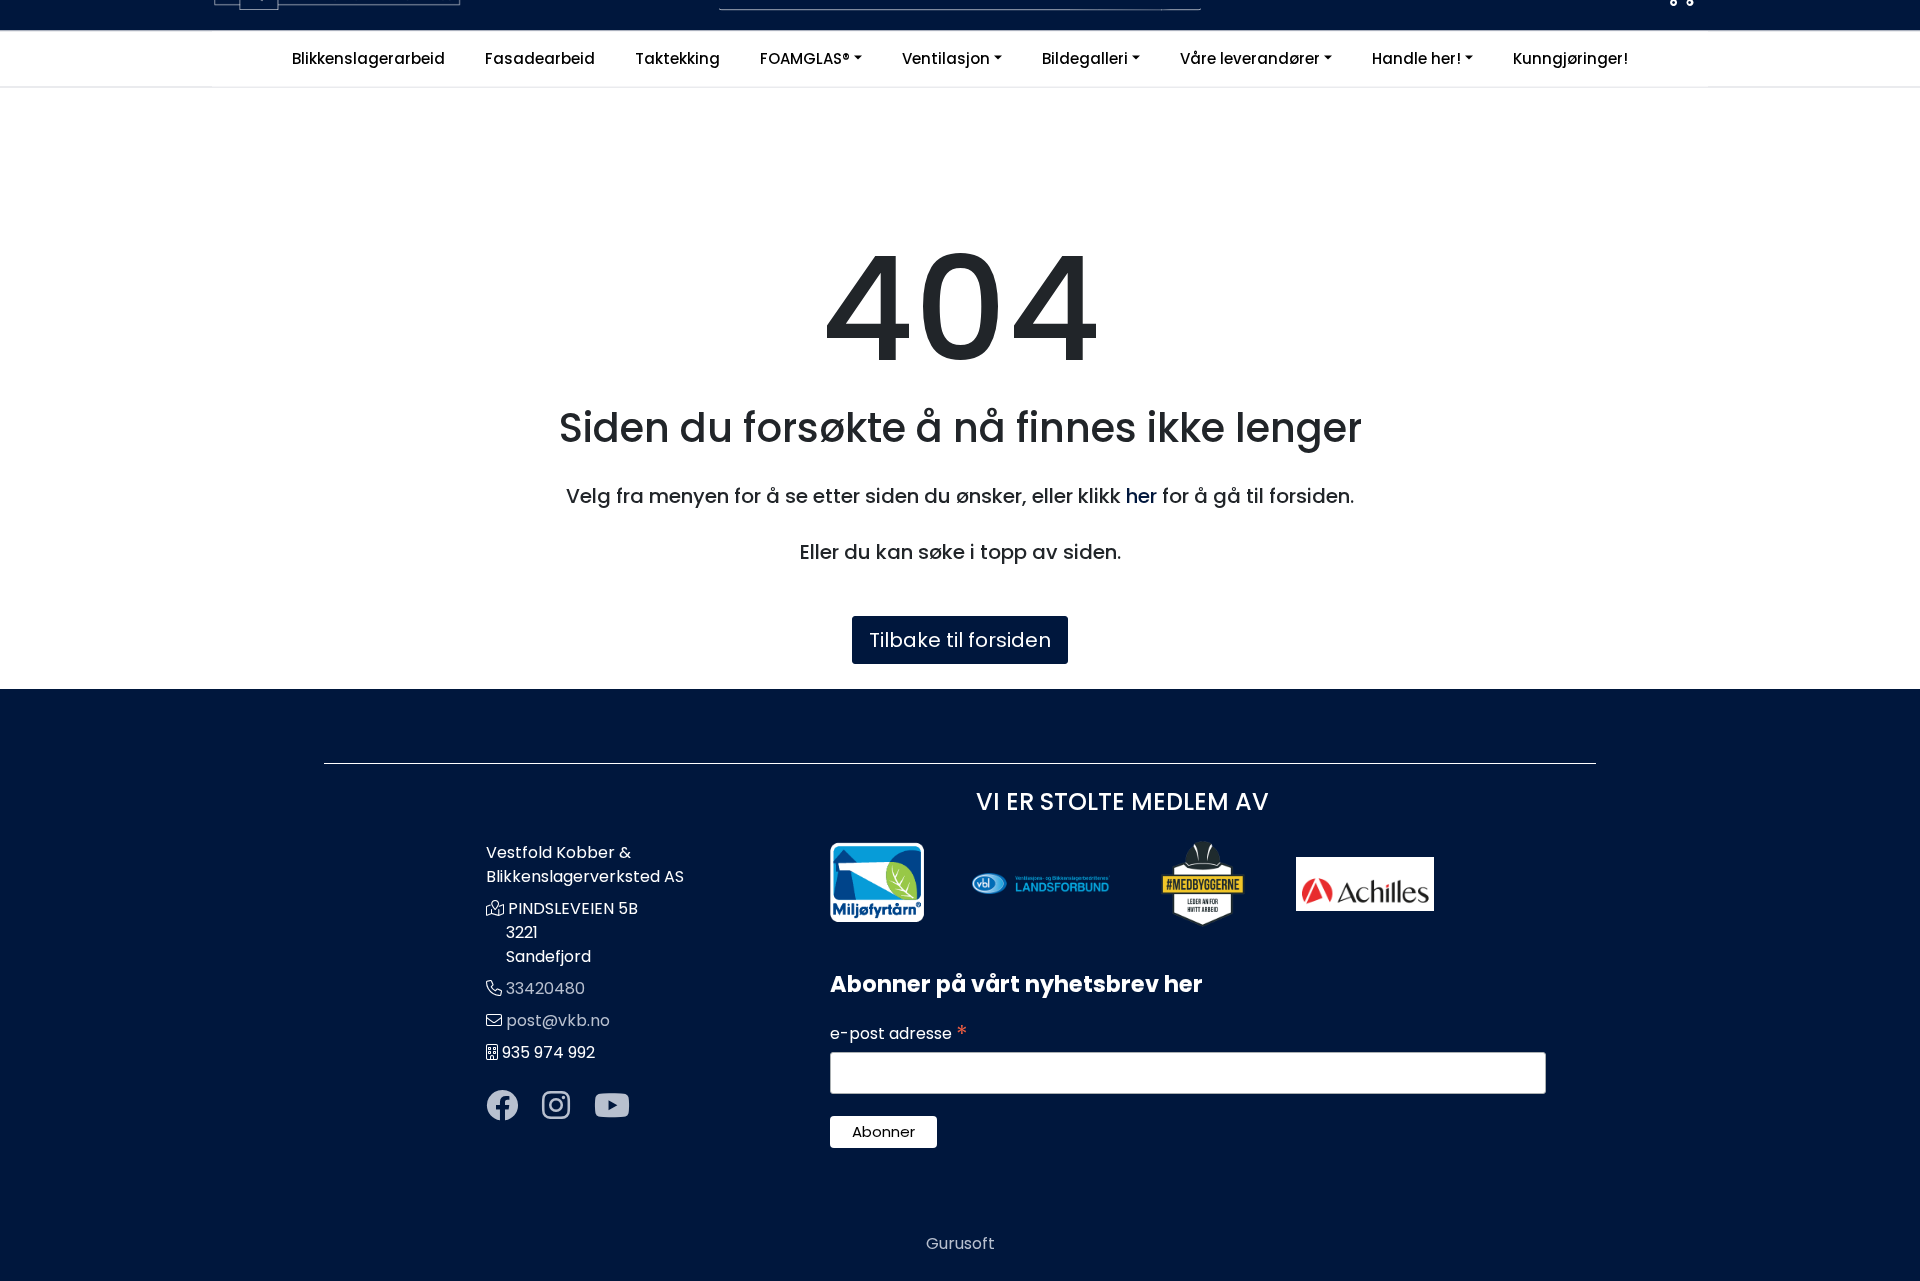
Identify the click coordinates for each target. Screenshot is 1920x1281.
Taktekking (677, 58)
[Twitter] (502, 1106)
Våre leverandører (1250, 58)
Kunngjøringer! (1570, 58)
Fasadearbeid (540, 58)
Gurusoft (960, 1243)
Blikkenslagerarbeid (368, 58)
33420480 (545, 988)
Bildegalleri (1085, 58)
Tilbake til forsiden (960, 640)
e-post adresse (899, 1034)
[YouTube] (612, 1106)
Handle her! (1416, 58)
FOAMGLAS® (805, 58)
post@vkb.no (558, 1020)
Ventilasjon (946, 58)
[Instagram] (556, 1106)
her (1141, 496)
